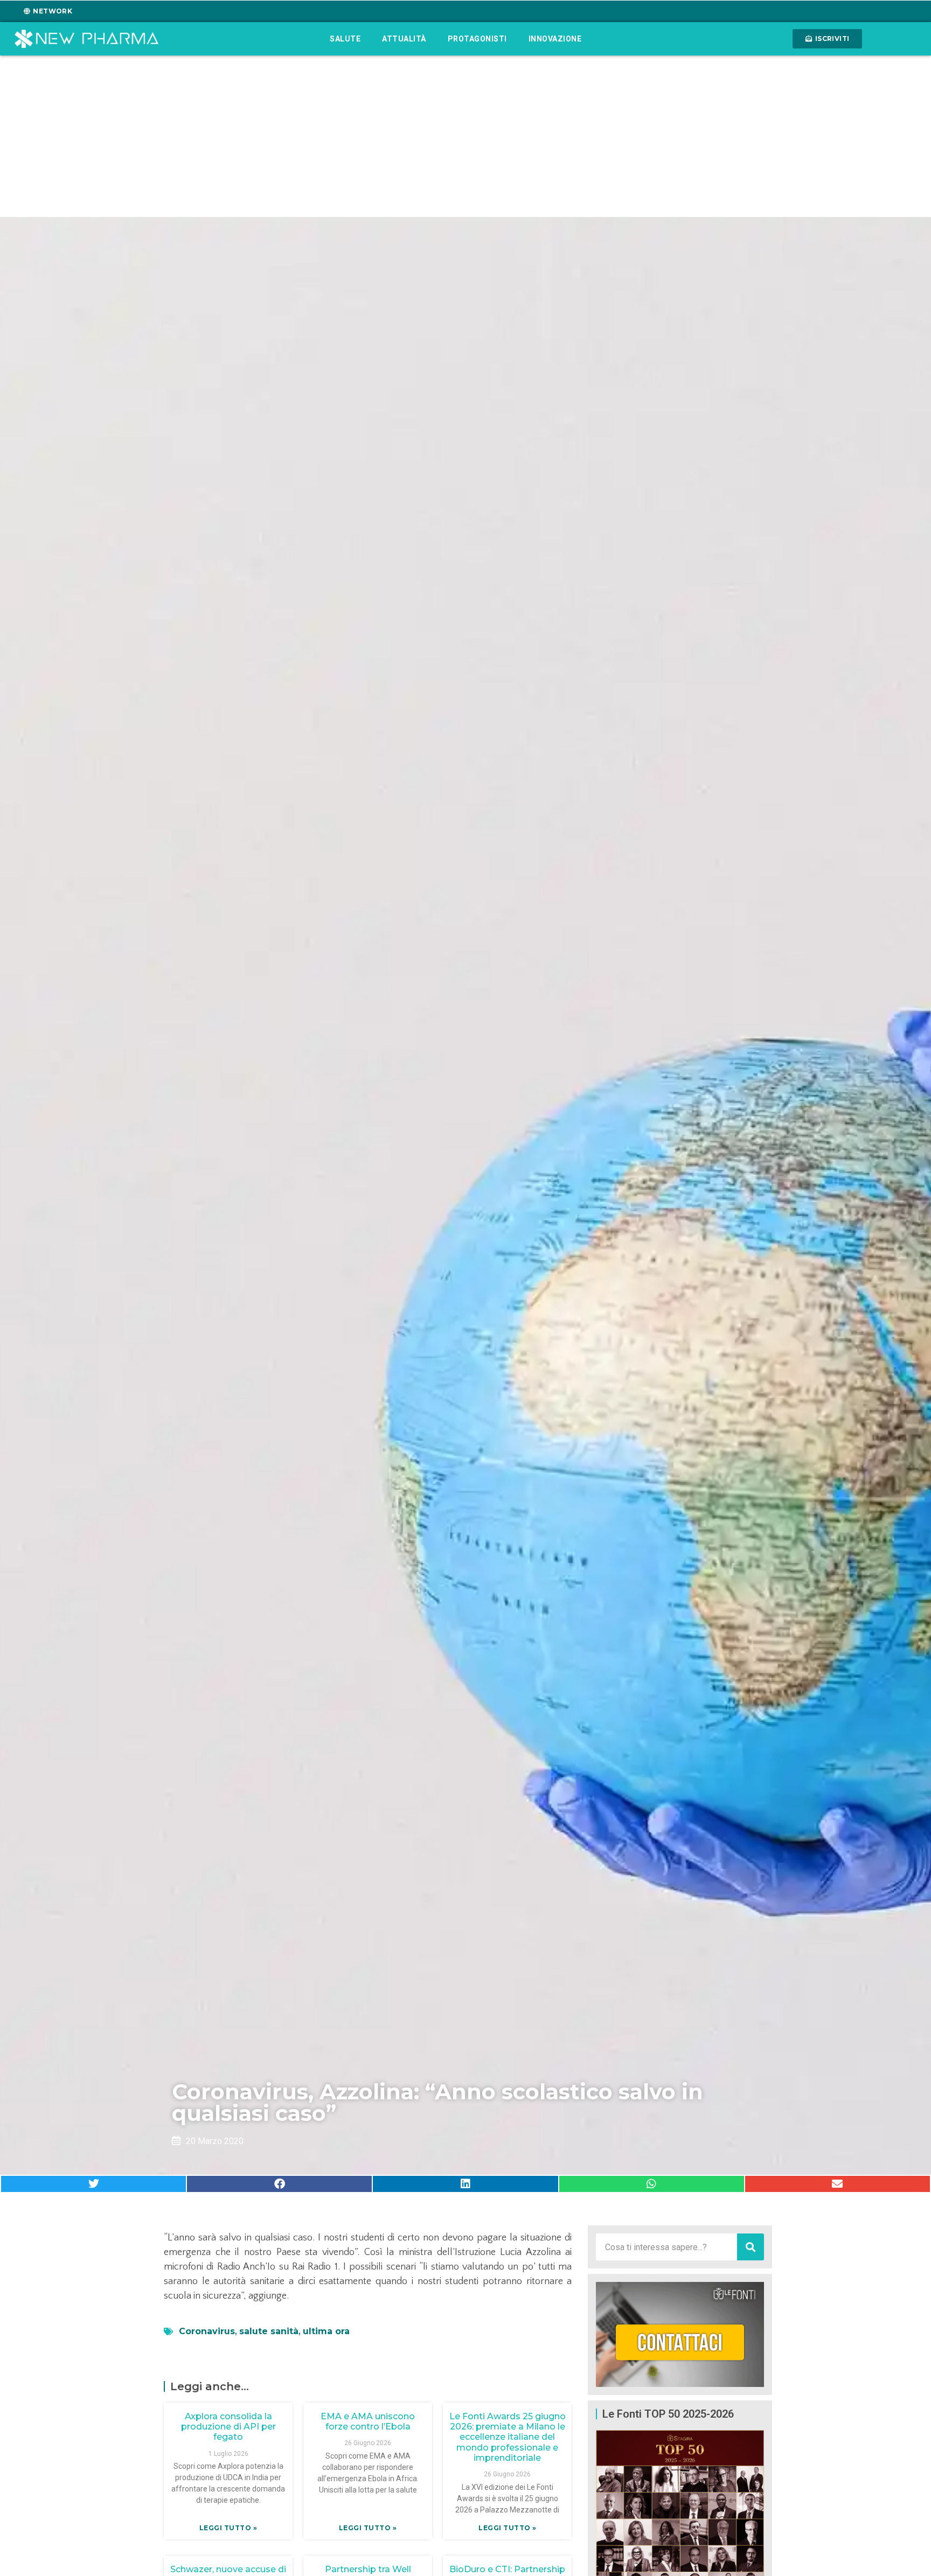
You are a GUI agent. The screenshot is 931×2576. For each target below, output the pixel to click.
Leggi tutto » (228, 2528)
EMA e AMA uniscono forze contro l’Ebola (368, 2421)
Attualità (404, 39)
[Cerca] (751, 2247)
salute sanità (269, 2331)
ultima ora (326, 2331)
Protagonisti (477, 39)
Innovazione (555, 39)
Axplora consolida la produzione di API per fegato (228, 2427)
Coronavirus (207, 2331)
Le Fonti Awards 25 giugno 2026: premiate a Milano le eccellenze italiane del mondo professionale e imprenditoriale (508, 2437)
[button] (93, 2184)
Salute (345, 39)
